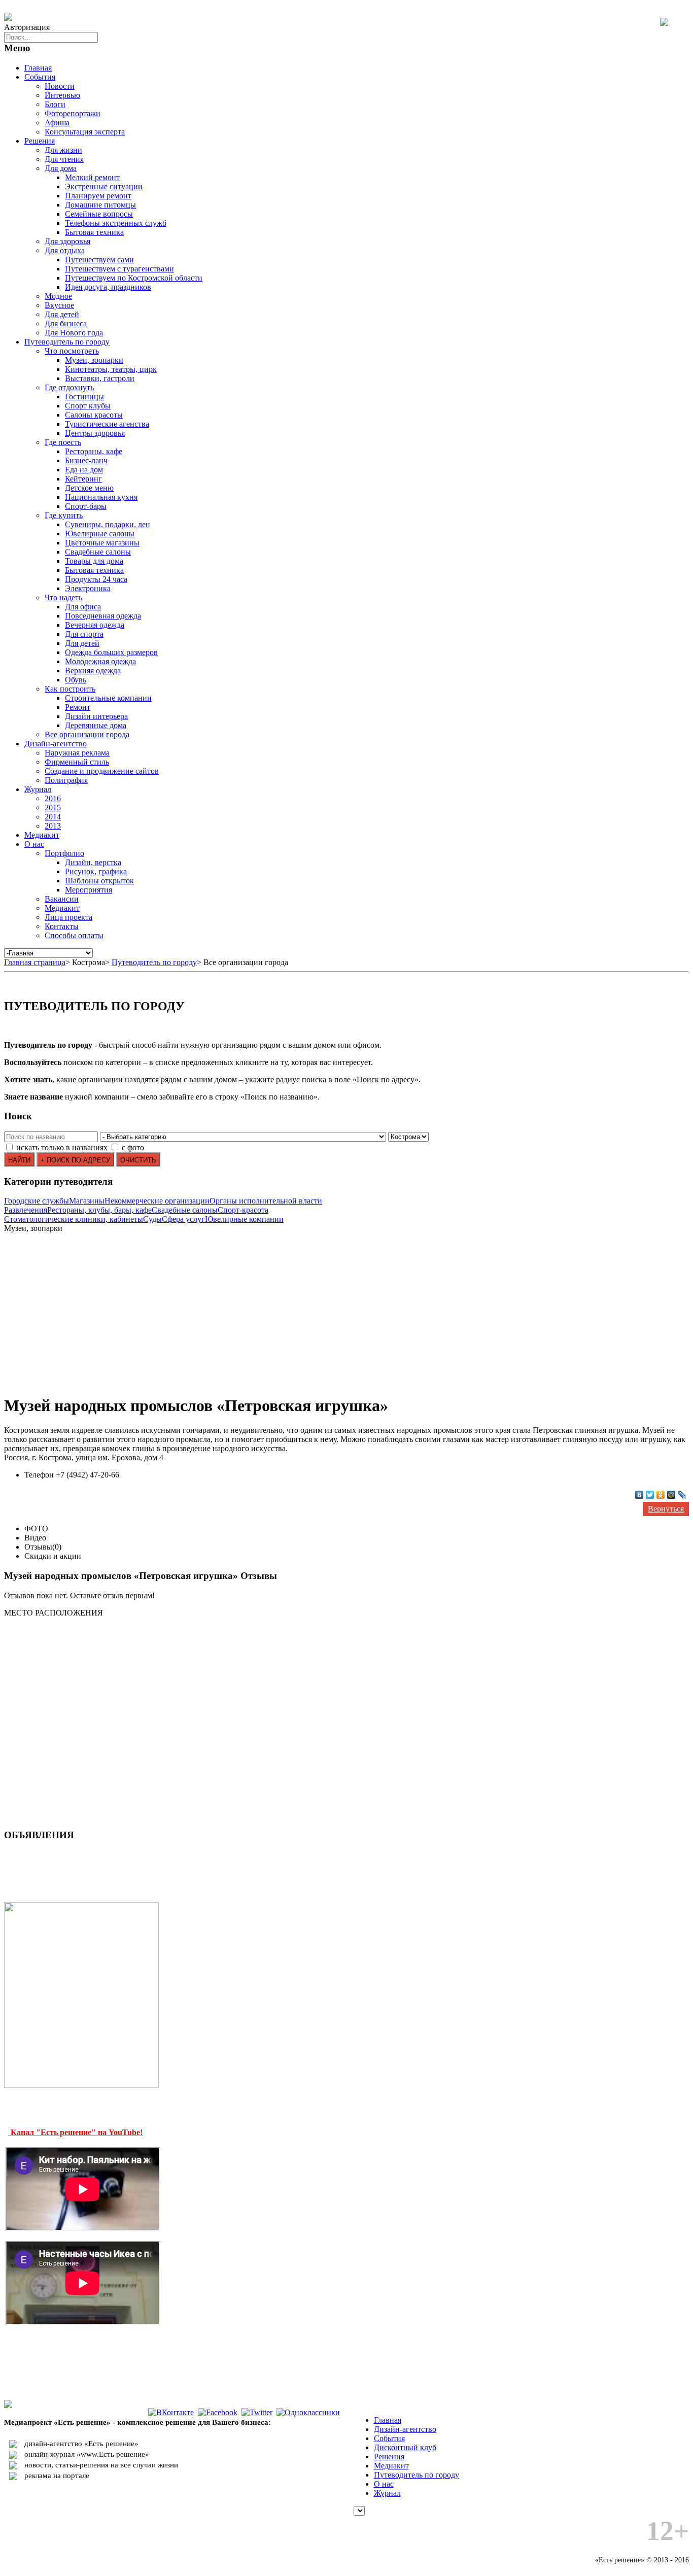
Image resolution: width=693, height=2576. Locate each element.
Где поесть (63, 442)
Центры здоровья (95, 433)
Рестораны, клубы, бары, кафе (99, 1210)
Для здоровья (67, 241)
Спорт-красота (243, 1210)
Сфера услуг (183, 1219)
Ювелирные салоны (100, 534)
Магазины (87, 1201)
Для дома (61, 168)
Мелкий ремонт (92, 177)
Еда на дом (84, 470)
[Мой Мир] (671, 1495)
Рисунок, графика (96, 871)
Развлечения (26, 1210)
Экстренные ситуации (104, 186)
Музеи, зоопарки (94, 360)
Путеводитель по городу (67, 342)
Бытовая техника (94, 232)
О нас (34, 844)
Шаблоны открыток (99, 881)
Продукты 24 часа (96, 579)
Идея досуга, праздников (108, 287)
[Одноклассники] (661, 1495)
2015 (53, 808)
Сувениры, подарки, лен (108, 524)
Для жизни (63, 150)
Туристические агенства (107, 424)
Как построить (70, 689)
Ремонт (78, 707)
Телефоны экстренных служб (116, 223)
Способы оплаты (74, 935)
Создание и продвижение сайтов (102, 771)
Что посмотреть (72, 351)
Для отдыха (65, 250)
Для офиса (83, 607)
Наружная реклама (77, 753)
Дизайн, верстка (93, 862)
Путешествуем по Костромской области (134, 278)
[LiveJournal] (682, 1495)
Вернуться (666, 1509)
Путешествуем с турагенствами (119, 269)
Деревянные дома (96, 725)
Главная (38, 68)
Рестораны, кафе (94, 451)
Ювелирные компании (244, 1219)
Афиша (57, 123)
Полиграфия (66, 780)
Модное (58, 296)
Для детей (62, 314)
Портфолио (64, 853)
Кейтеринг (83, 479)
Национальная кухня (101, 497)
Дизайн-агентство (56, 744)
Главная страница (35, 962)
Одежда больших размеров (111, 652)
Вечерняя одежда (95, 625)
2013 (53, 826)
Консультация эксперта (85, 132)
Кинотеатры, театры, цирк (111, 369)
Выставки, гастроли (100, 378)
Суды (152, 1219)
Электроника (88, 588)
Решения (40, 141)
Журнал (38, 789)
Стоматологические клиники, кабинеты (74, 1219)
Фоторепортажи (73, 113)
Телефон (39, 1475)
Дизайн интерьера (96, 716)
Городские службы (37, 1201)
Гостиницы (84, 397)
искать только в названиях (62, 1147)
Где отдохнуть (69, 387)
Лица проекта (68, 917)
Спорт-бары (86, 506)
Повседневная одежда (103, 616)
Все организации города (87, 734)
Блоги (55, 104)
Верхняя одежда (93, 671)
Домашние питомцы (100, 205)
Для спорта (84, 634)
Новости (60, 86)
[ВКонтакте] (639, 1495)
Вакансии (62, 899)
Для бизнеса (66, 323)
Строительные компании (108, 698)
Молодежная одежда (100, 661)
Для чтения (64, 159)
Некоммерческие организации (157, 1201)
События (40, 77)
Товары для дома (94, 561)
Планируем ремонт (98, 196)
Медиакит (42, 835)
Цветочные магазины (102, 543)
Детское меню (89, 488)
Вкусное (59, 305)
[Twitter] (650, 1495)
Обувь (76, 680)
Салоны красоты (94, 415)
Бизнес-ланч (86, 460)
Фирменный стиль (77, 762)
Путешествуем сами (99, 260)
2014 (53, 817)
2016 (53, 798)
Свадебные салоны (98, 552)
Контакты (62, 926)
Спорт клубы (88, 406)
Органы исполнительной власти (266, 1201)
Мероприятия (89, 890)
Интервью (62, 95)
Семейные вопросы (99, 214)
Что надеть (63, 597)
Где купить (64, 515)
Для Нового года (74, 333)
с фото (133, 1147)
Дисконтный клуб (405, 2447)
